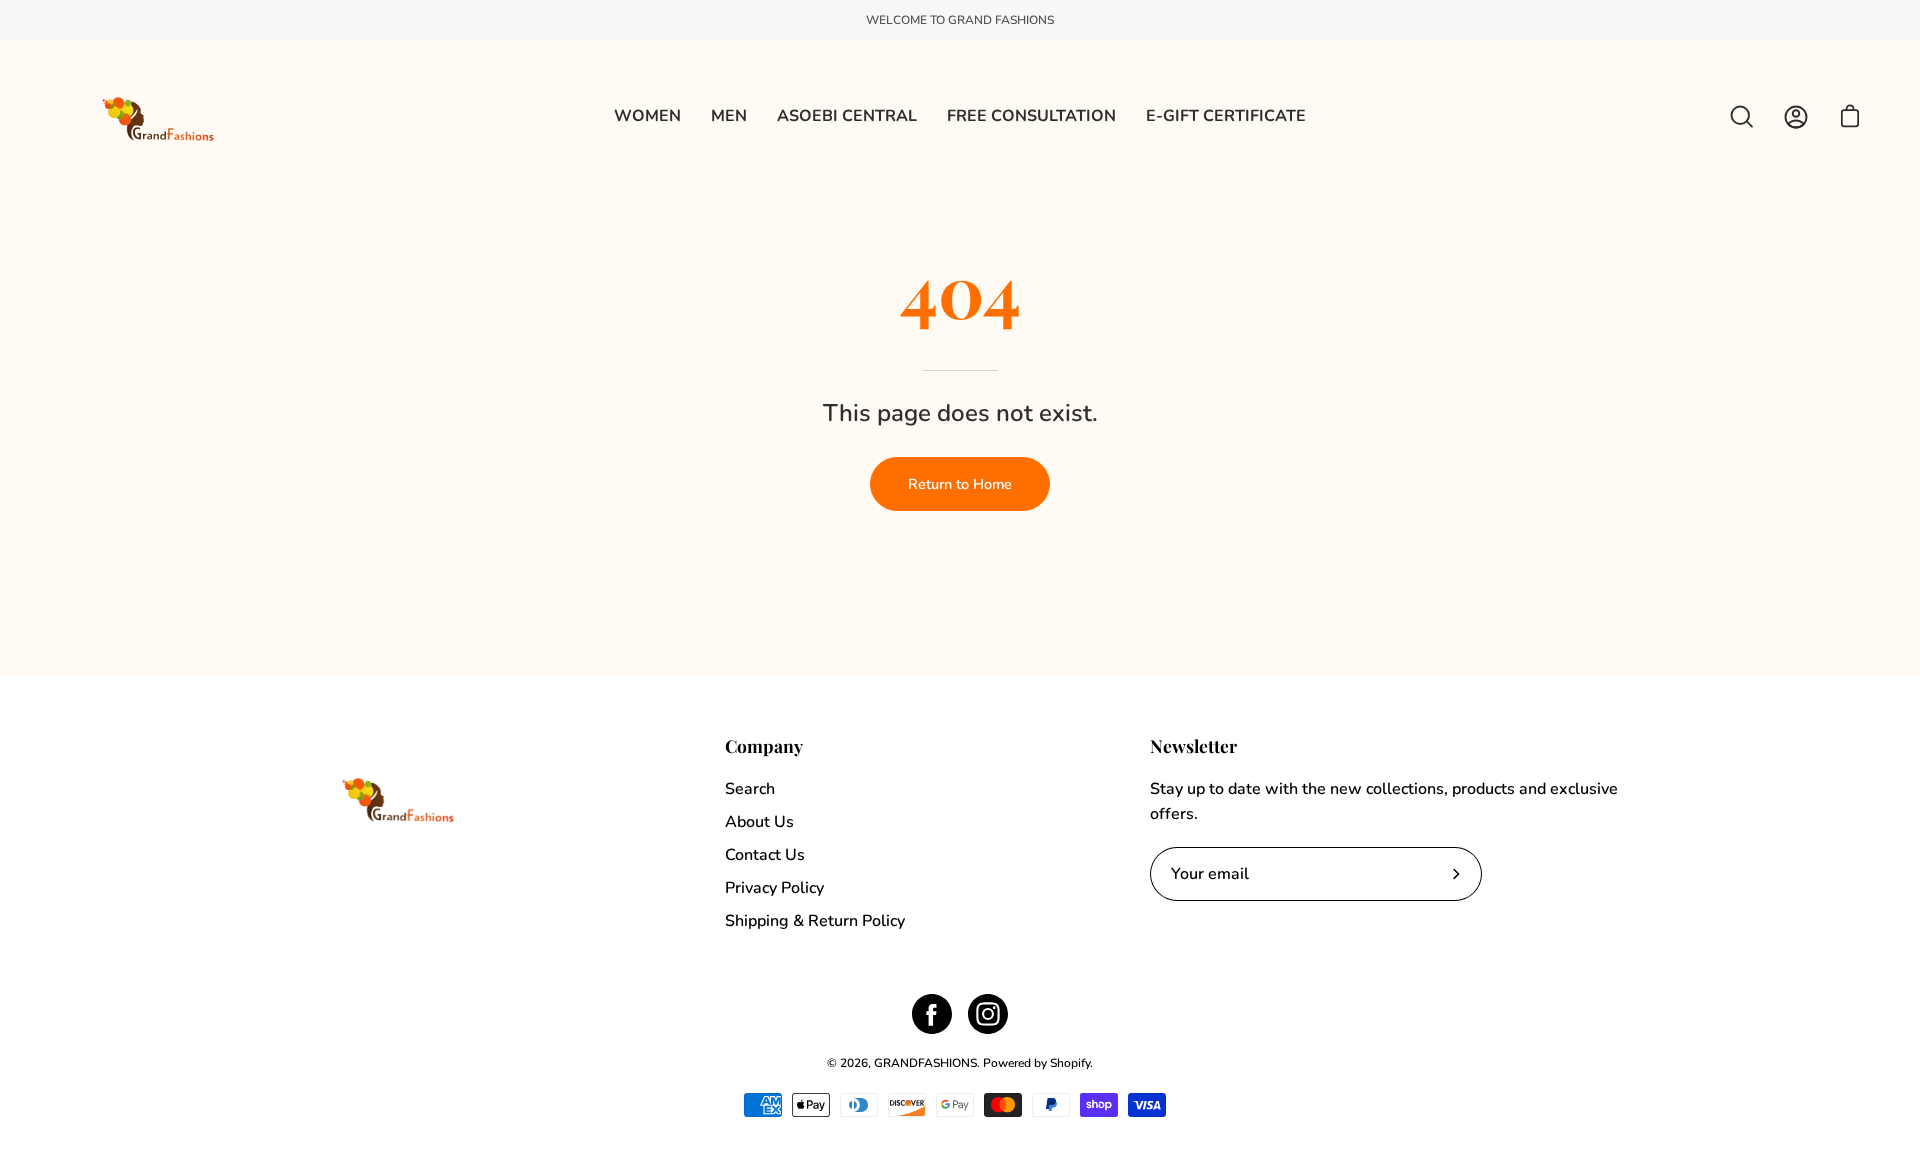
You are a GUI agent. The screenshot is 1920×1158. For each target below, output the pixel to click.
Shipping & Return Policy (815, 921)
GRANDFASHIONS (925, 1063)
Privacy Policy (774, 888)
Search (750, 789)
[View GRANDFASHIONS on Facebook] (932, 1014)
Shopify (1070, 1063)
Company (764, 746)
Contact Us (765, 855)
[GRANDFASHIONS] (160, 116)
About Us (759, 822)
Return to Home (960, 484)
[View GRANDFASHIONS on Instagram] (988, 1014)
